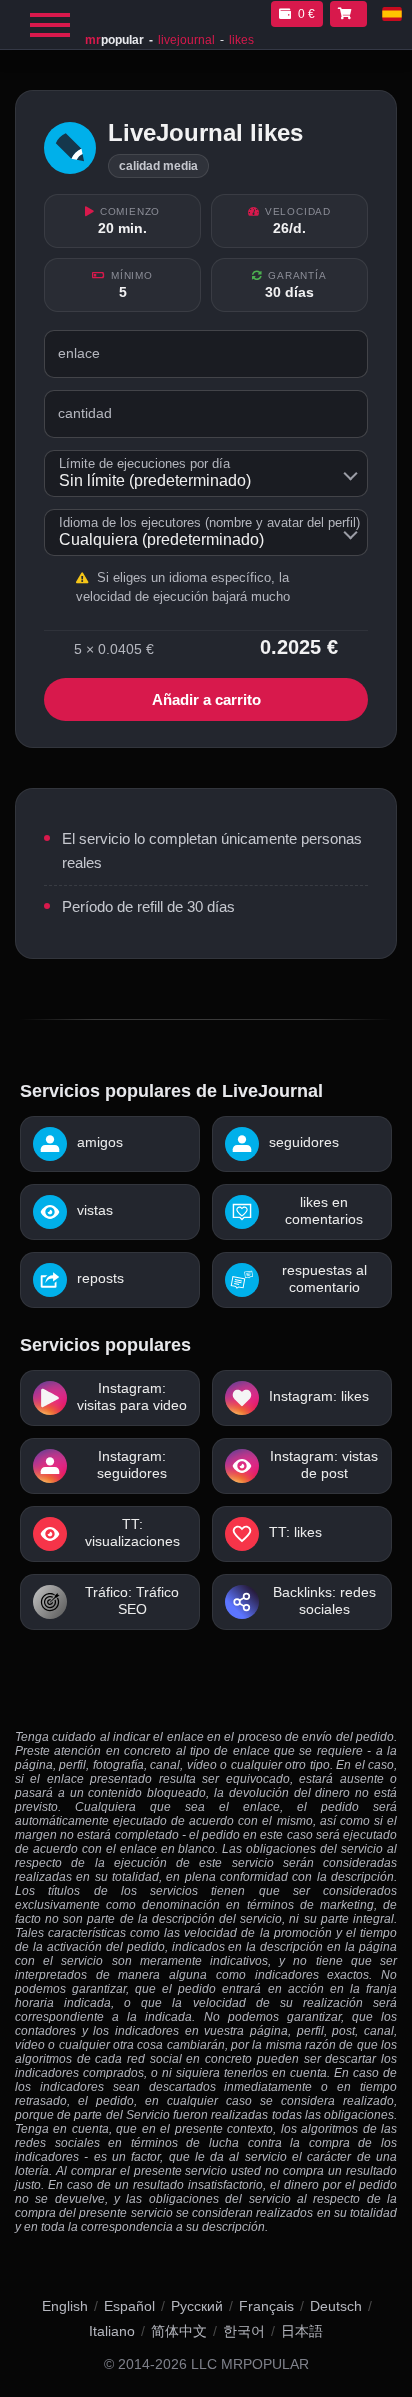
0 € (306, 14)
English (65, 2306)
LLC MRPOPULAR (250, 2364)
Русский (197, 2306)
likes (241, 40)
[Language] (392, 14)
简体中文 (179, 2331)
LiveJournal (186, 40)
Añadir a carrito (206, 699)
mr (114, 40)
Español (129, 2306)
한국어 (244, 2331)
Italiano (112, 2331)
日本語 (302, 2331)
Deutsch (336, 2306)
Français (266, 2306)
